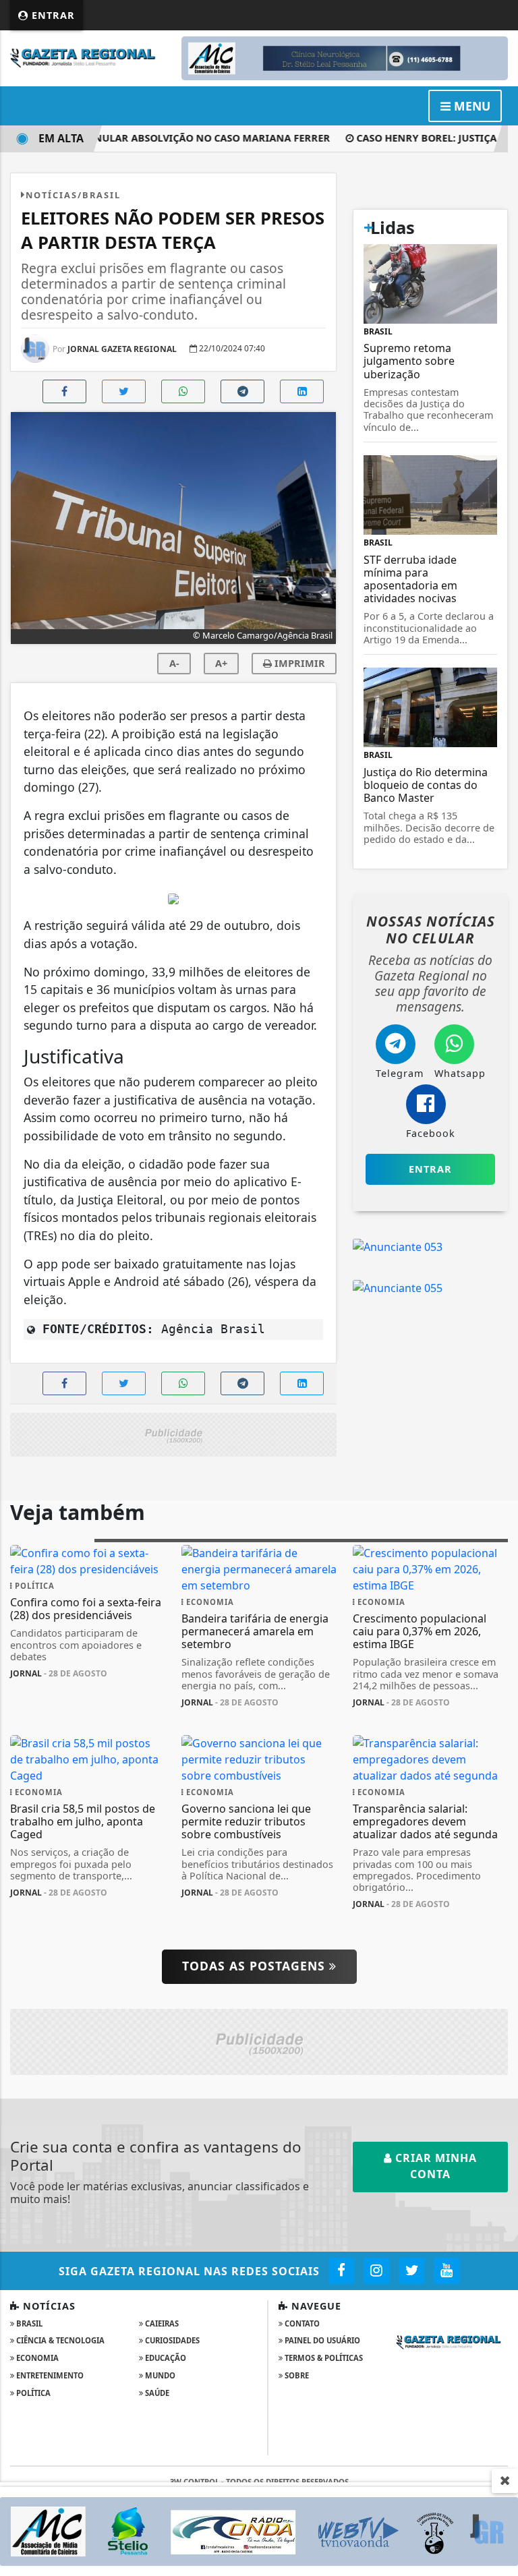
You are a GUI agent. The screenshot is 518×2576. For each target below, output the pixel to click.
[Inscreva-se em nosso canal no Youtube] (447, 2271)
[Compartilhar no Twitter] (124, 391)
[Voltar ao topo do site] (497, 1417)
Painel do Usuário (321, 2340)
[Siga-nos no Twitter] (412, 2271)
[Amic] (345, 57)
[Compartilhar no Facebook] (64, 391)
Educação (165, 2358)
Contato (301, 2323)
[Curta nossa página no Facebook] (342, 2271)
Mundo (159, 2375)
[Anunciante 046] (259, 2041)
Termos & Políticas (323, 2358)
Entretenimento (49, 2375)
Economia (36, 2358)
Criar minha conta (434, 2166)
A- (174, 663)
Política (32, 2393)
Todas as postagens (256, 1966)
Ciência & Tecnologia (59, 2340)
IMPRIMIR (298, 663)
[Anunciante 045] (173, 1434)
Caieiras (161, 2323)
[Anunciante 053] (398, 1246)
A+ (221, 663)
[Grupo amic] (259, 2530)
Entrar (52, 15)
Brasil (28, 2323)
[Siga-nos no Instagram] (377, 2271)
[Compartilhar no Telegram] (242, 391)
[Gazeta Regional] (88, 57)
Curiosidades (171, 2340)
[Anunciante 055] (398, 1287)
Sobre (296, 2375)
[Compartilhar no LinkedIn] (302, 391)
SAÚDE (156, 2393)
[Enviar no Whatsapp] (183, 391)
